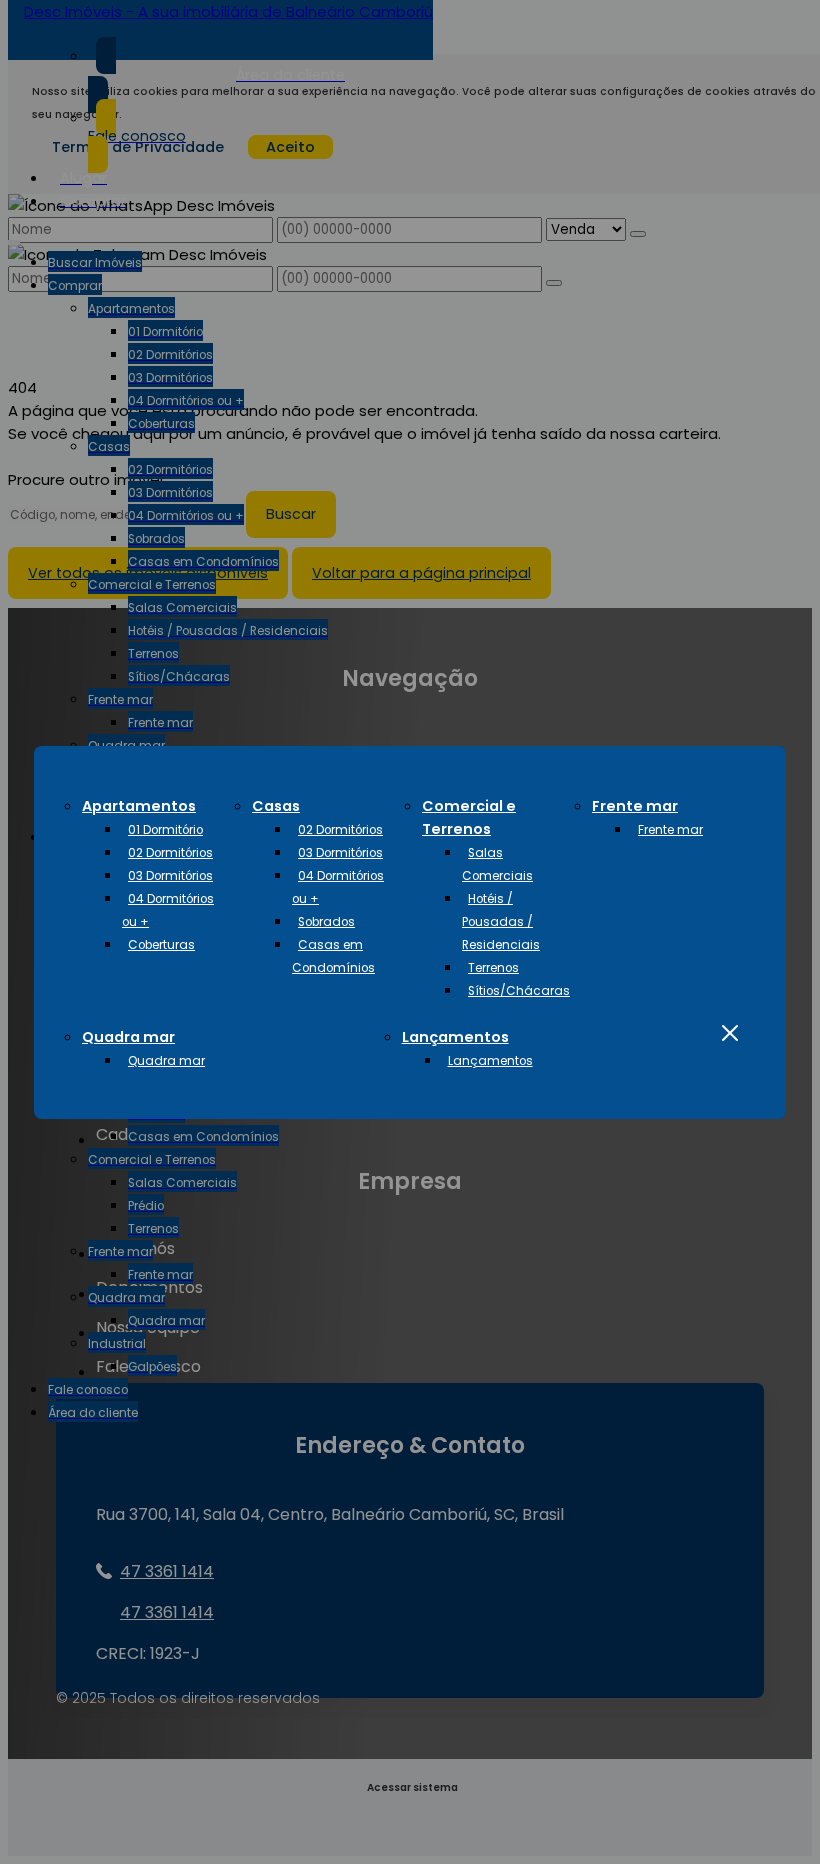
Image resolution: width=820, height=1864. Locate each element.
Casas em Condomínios (333, 956)
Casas (276, 806)
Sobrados (326, 922)
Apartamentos (139, 806)
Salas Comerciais (497, 864)
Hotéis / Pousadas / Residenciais (501, 922)
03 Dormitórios (170, 876)
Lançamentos (455, 1037)
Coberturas (161, 945)
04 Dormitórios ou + (168, 910)
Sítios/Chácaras (519, 991)
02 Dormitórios (170, 853)
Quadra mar (128, 1037)
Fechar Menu (729, 1033)
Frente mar (635, 806)
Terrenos (493, 968)
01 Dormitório (165, 830)
